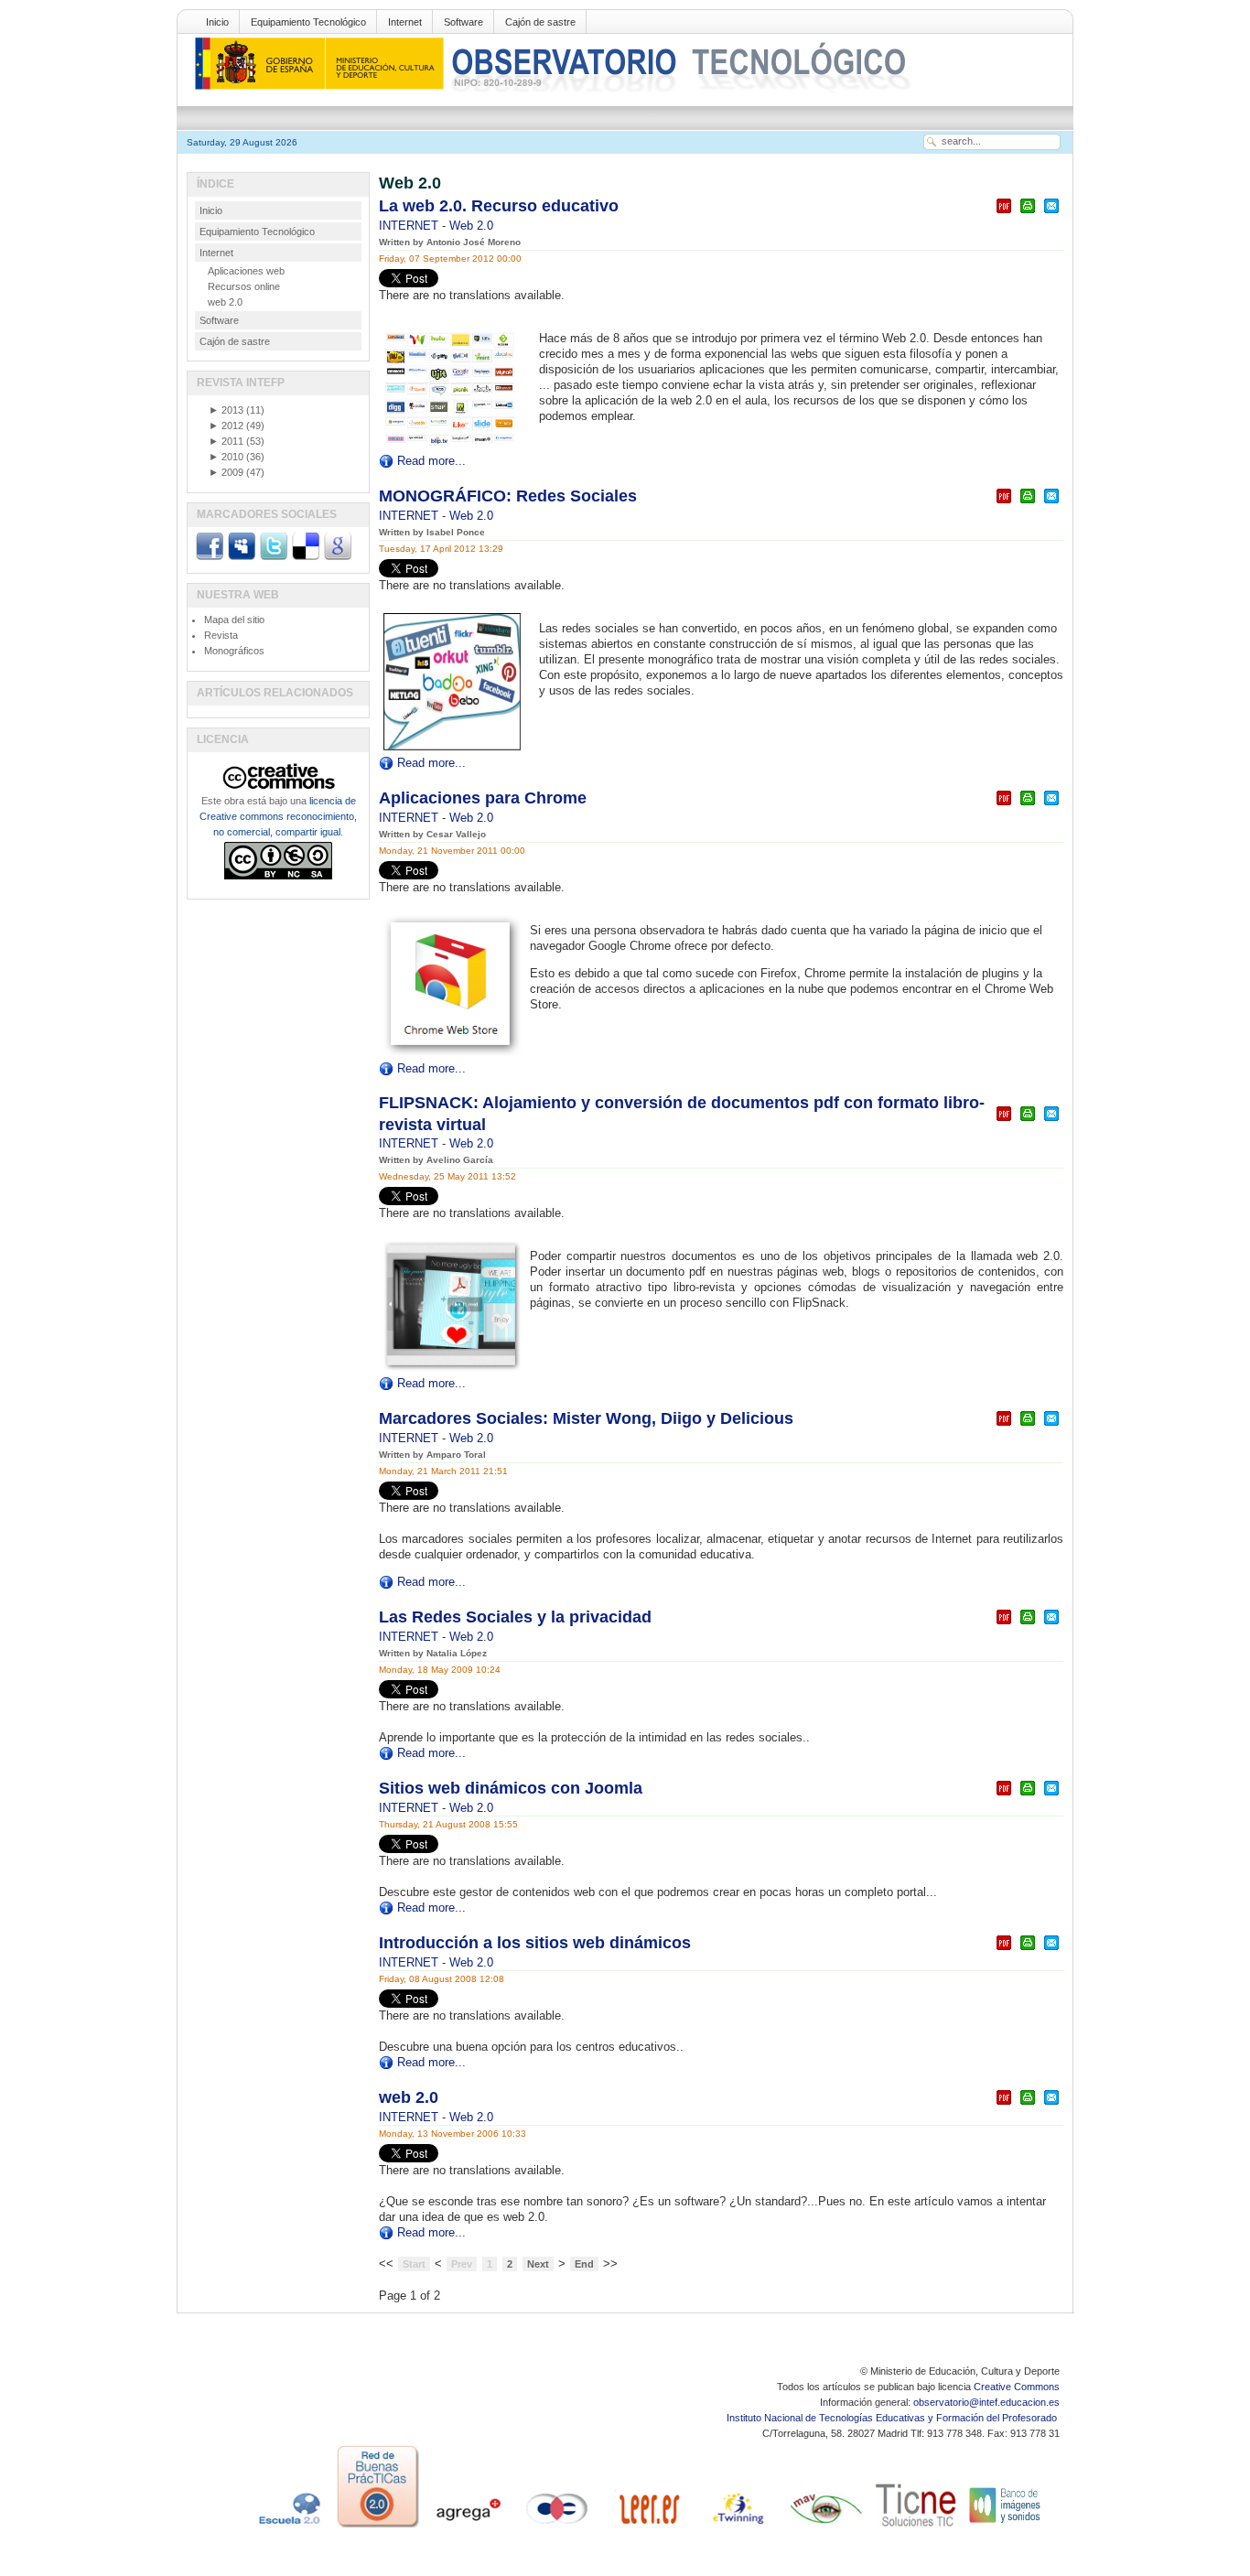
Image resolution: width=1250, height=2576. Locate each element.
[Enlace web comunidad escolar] (557, 2527)
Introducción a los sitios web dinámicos (535, 1943)
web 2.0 (409, 2097)
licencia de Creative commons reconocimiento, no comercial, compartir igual (278, 816)
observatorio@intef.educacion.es (986, 2402)
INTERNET (410, 226)
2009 (226, 472)
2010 (226, 457)
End (584, 2264)
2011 (226, 441)
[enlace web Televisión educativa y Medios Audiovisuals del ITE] (826, 2527)
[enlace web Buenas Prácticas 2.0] (378, 2527)
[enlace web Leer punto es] (647, 2527)
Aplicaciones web (246, 271)
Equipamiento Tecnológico (308, 22)
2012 (226, 426)
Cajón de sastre (540, 22)
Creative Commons (1017, 2387)
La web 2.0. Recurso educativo (499, 206)
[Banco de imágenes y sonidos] (1006, 2527)
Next (538, 2264)
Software (463, 22)
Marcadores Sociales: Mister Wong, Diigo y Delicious (586, 1418)
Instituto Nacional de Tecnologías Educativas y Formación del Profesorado (893, 2418)
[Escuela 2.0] (288, 2527)
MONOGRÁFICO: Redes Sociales (508, 496)
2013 (226, 410)
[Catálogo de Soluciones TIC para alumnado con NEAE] (916, 2527)
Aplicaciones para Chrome (483, 798)
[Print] (1028, 214)
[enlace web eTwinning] (737, 2527)
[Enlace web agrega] (468, 2527)
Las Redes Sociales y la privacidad (515, 1617)
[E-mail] (1051, 214)
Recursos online (244, 286)
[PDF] (1004, 214)
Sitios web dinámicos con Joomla (511, 1788)
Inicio (217, 22)
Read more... (431, 461)
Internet (405, 22)
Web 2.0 (471, 226)
